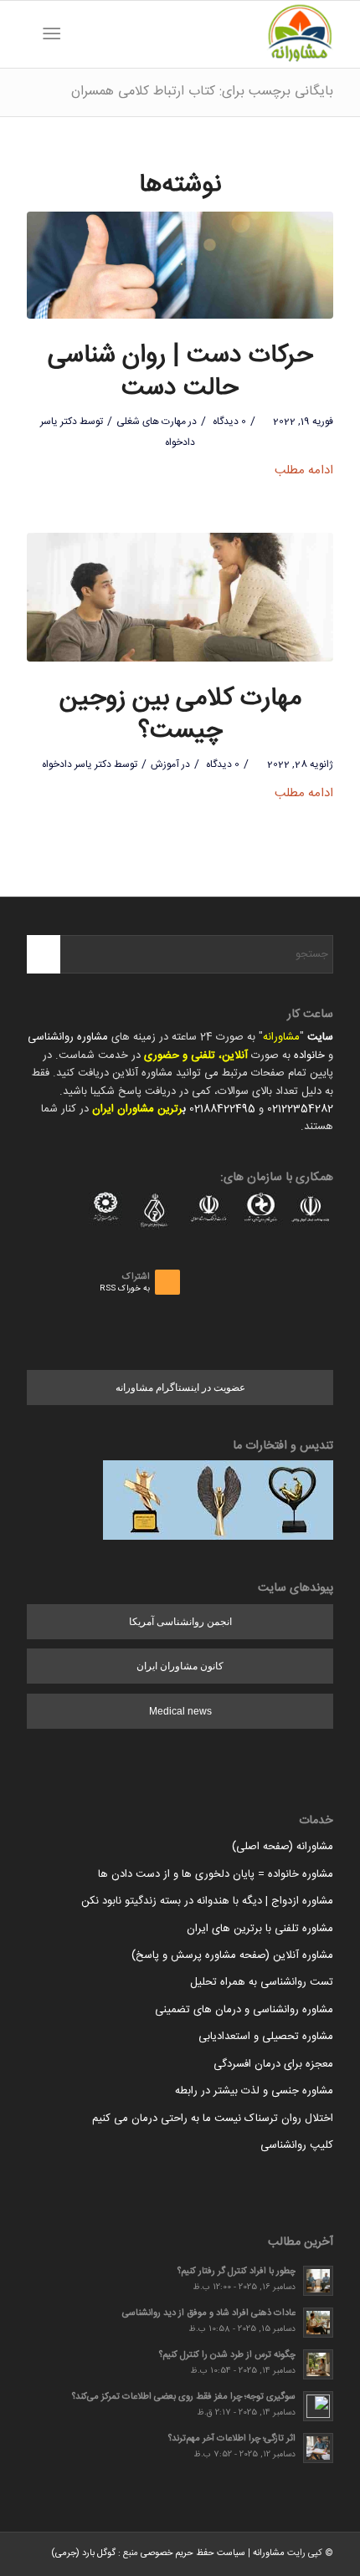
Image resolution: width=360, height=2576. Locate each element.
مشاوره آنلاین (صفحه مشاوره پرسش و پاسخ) (232, 1955)
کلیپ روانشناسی (297, 2145)
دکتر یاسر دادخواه (77, 764)
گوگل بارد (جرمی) (83, 2553)
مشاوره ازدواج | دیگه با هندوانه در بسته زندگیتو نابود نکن (207, 1901)
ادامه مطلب (304, 470)
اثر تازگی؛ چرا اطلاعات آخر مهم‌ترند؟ (232, 2438)
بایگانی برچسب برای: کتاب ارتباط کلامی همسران (202, 92)
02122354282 (300, 1109)
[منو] (55, 34)
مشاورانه (281, 1037)
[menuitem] (78, 34)
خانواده (309, 1055)
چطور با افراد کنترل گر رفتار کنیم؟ (237, 2271)
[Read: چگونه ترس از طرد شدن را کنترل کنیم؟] (318, 2364)
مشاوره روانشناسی (68, 1037)
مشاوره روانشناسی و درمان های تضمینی (244, 2010)
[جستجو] (78, 34)
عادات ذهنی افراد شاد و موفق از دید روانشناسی (209, 2313)
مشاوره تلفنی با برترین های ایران (260, 1929)
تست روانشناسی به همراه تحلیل (262, 1982)
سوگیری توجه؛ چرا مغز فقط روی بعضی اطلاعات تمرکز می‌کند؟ (184, 2397)
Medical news (180, 1711)
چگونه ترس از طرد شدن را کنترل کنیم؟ (227, 2355)
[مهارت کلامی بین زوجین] (180, 598)
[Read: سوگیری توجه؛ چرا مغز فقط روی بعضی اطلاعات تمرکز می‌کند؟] (318, 2406)
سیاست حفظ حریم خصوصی (193, 2553)
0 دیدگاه (228, 422)
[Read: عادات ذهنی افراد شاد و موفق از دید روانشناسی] (318, 2323)
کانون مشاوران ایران (180, 1666)
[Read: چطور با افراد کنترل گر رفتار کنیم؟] (318, 2281)
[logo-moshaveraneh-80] (210, 34)
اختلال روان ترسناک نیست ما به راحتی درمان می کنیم (213, 2119)
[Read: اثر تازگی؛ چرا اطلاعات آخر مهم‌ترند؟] (318, 2448)
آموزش (165, 764)
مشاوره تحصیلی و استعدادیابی (266, 2037)
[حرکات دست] (180, 265)
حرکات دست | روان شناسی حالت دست (180, 372)
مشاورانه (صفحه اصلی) (283, 1847)
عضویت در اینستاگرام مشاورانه (180, 1388)
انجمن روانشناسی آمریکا (180, 1622)
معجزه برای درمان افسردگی (273, 2064)
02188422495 (222, 1109)
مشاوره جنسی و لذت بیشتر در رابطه (254, 2091)
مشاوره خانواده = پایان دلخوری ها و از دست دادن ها (216, 1874)
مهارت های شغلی (151, 422)
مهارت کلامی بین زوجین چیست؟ (180, 715)
